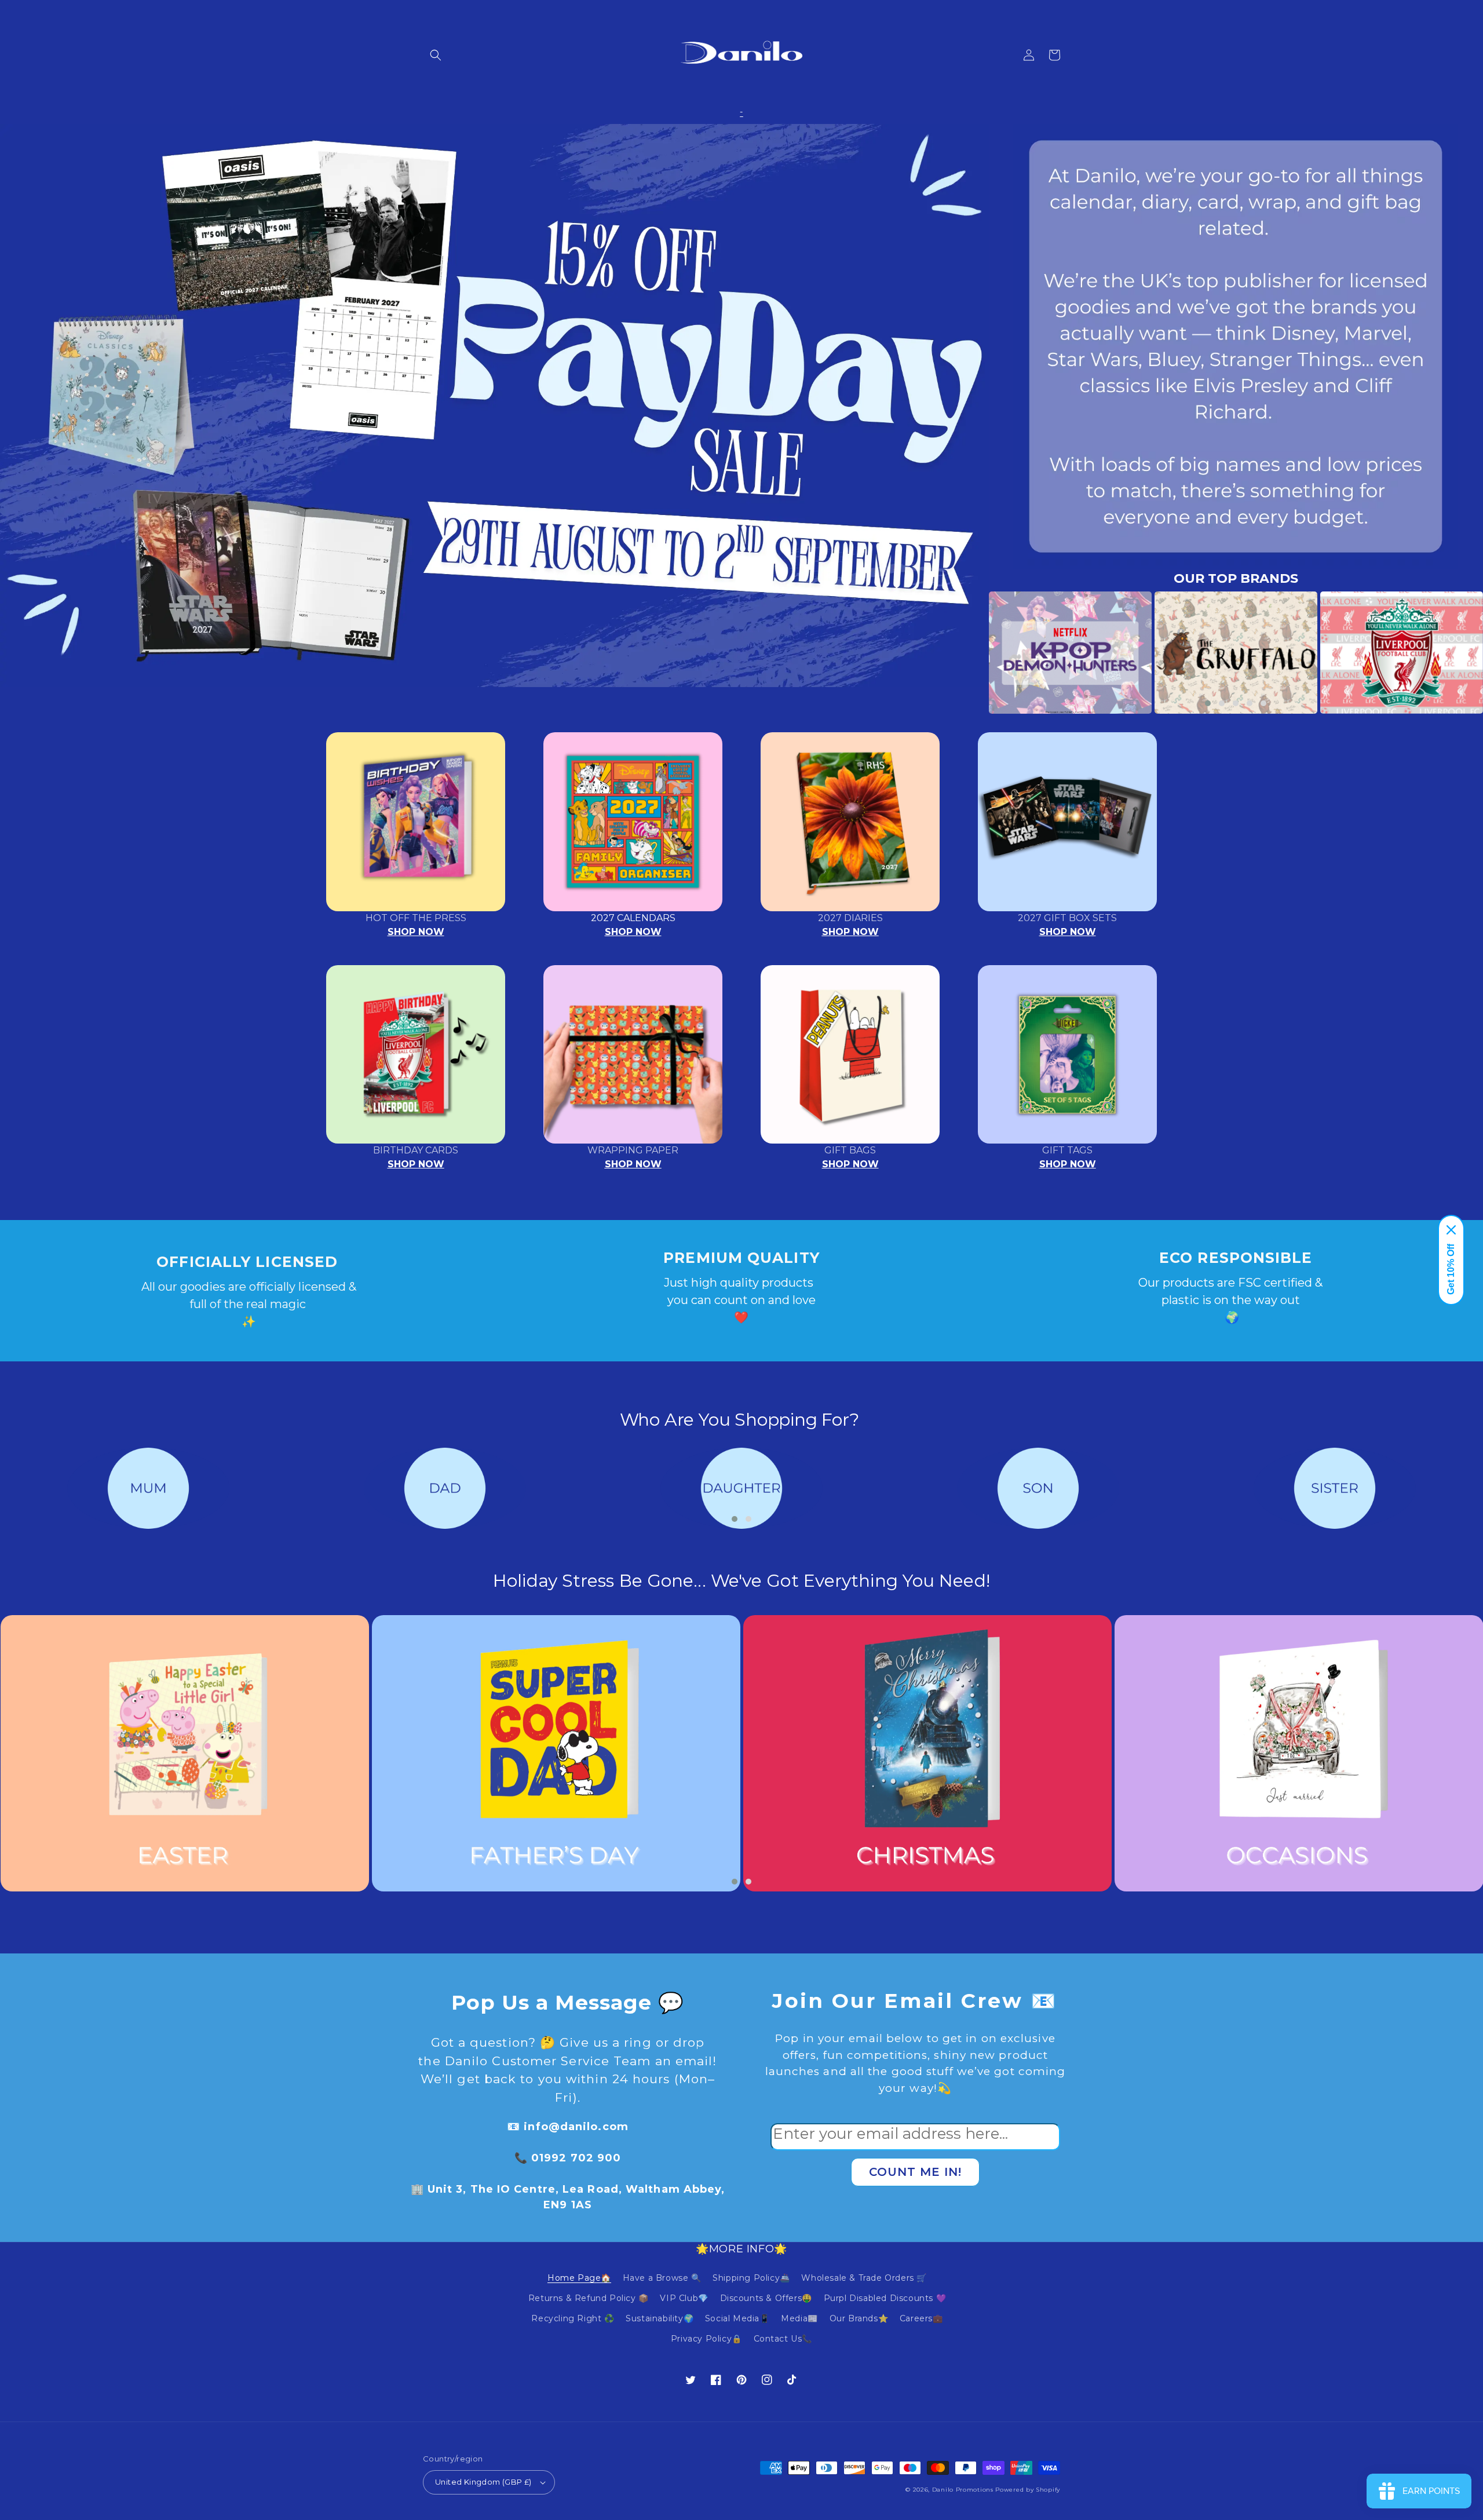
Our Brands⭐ (859, 2318)
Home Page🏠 (579, 2278)
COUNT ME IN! (915, 2172)
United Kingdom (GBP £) (483, 2482)
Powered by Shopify (1028, 2490)
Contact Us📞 (783, 2339)
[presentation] (971, 653)
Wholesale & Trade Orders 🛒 (864, 2278)
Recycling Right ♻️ (573, 2318)
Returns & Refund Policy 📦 (589, 2298)
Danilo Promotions (963, 2490)
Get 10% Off (1451, 1269)
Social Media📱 (737, 2318)
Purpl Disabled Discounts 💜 (885, 2298)
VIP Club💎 (684, 2298)
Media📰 (799, 2318)
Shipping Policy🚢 (751, 2278)
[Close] (1451, 1230)
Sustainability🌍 (660, 2318)
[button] (436, 55)
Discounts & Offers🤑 (766, 2298)
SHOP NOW (416, 932)
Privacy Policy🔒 (706, 2339)
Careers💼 (921, 2318)
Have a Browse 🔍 (662, 2278)
